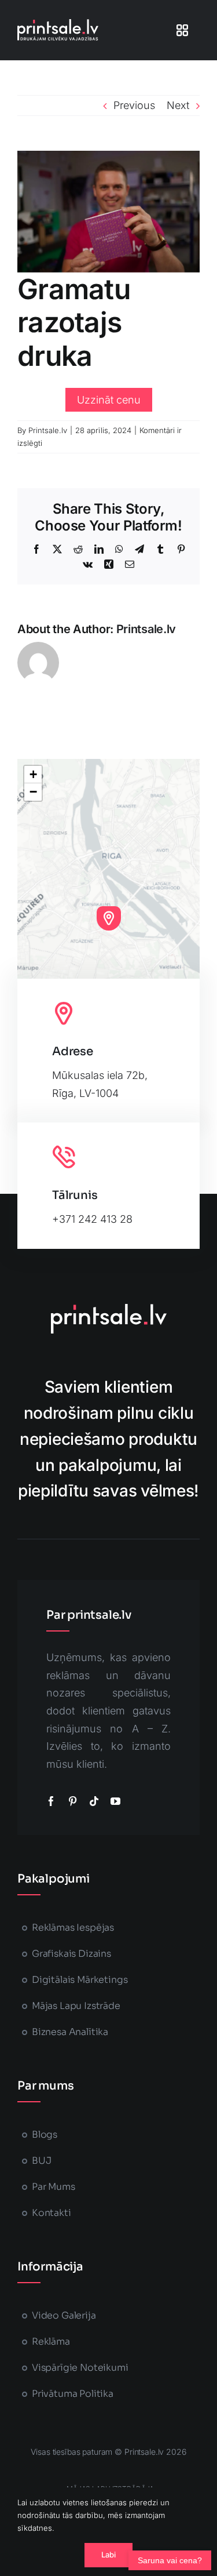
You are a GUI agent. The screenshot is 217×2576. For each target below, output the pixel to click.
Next (178, 105)
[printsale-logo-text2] (58, 24)
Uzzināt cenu (109, 400)
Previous (134, 105)
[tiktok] (94, 1801)
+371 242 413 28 (92, 1219)
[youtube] (115, 1801)
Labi (109, 2555)
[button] (109, 918)
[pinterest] (73, 1801)
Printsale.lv (48, 430)
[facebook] (51, 1801)
